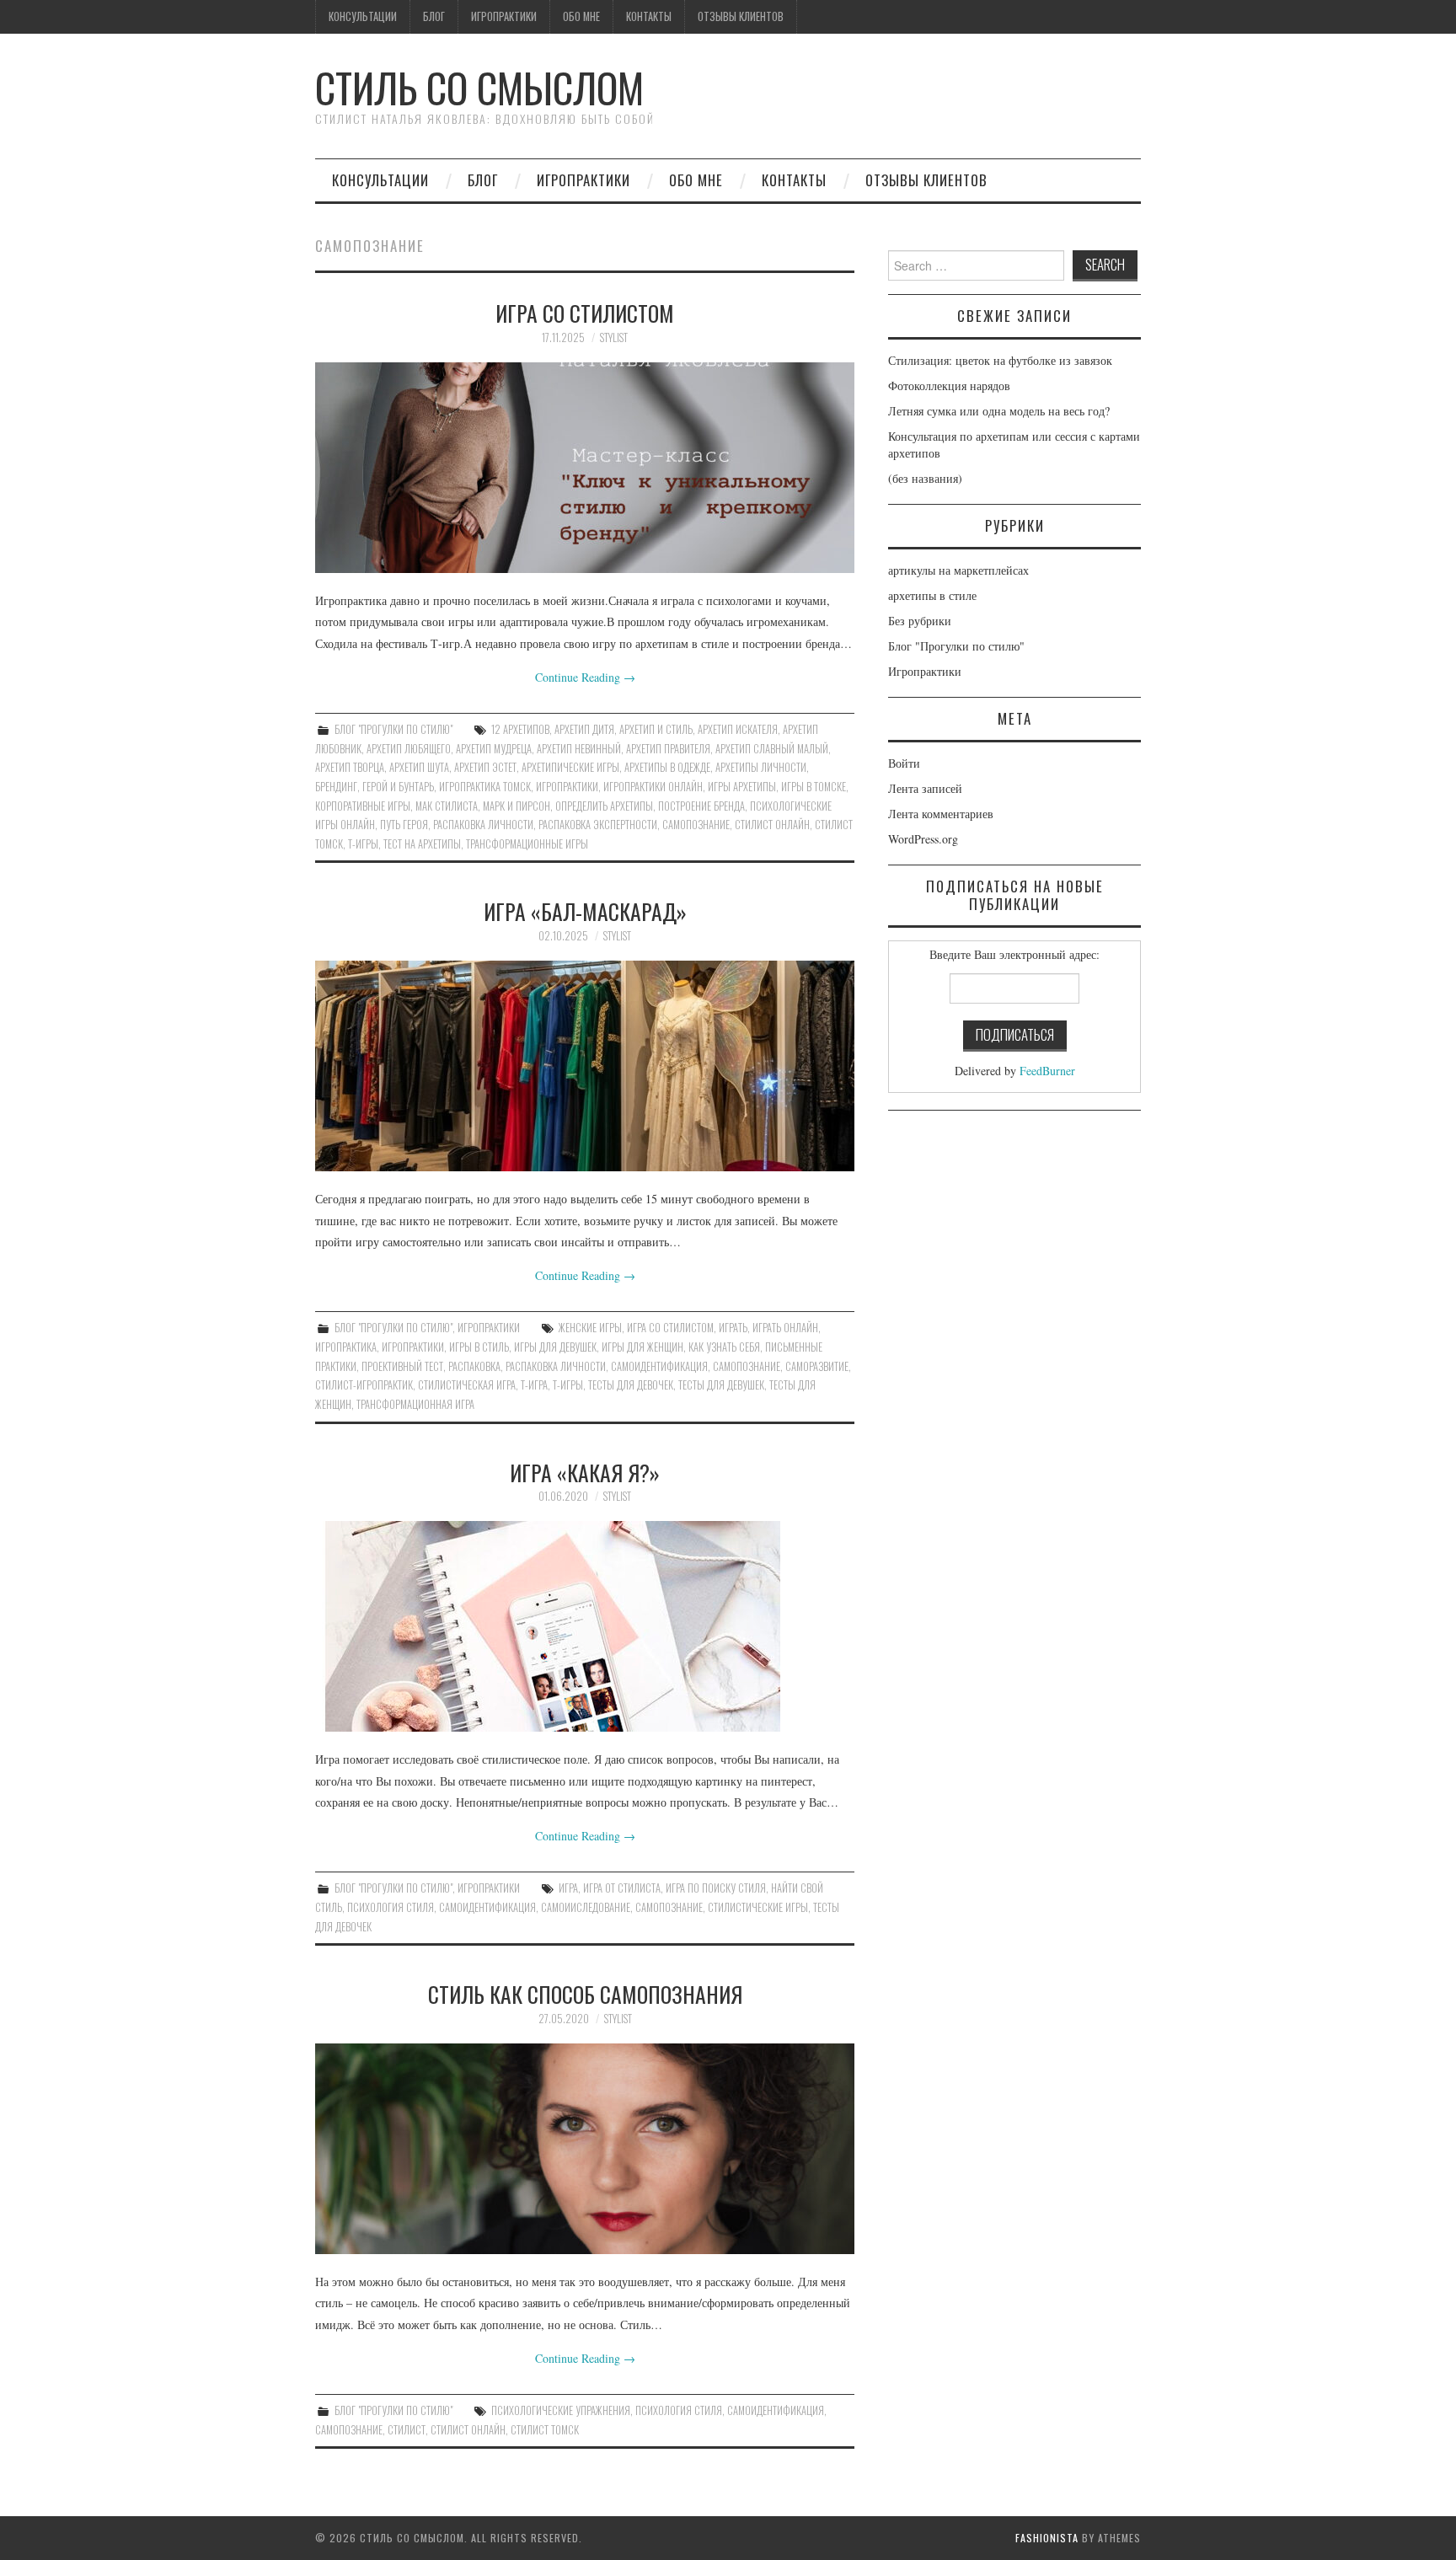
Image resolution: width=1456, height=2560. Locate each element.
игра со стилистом (670, 1328)
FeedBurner (1047, 1071)
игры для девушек (555, 1347)
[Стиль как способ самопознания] (585, 2149)
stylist (614, 337)
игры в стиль (479, 1347)
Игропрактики (504, 16)
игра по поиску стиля (716, 1888)
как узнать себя (724, 1347)
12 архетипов (520, 729)
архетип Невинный (579, 749)
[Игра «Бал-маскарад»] (585, 1066)
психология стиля (391, 1907)
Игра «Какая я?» (585, 1472)
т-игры (568, 1385)
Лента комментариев (941, 814)
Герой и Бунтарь (398, 787)
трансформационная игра (415, 1404)
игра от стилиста (622, 1888)
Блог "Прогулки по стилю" (393, 729)
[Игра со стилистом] (585, 468)
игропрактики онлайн (653, 787)
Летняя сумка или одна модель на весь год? (999, 411)
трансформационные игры (527, 844)
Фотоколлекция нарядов (949, 386)
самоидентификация (659, 1366)
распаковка (474, 1366)
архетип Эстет (485, 767)
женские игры (590, 1328)
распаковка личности (483, 825)
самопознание (696, 825)
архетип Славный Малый (772, 749)
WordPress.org (923, 839)
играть (733, 1328)
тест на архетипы (422, 844)
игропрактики (567, 787)
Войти (904, 763)
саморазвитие (817, 1366)
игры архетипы (742, 787)
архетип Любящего (409, 749)
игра (568, 1888)
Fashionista (1047, 2538)
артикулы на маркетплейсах (958, 570)
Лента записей (925, 788)
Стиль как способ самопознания (585, 1994)
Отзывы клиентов (741, 16)
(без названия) (925, 478)
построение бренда (701, 806)
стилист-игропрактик (364, 1385)
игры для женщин (642, 1347)
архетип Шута (419, 767)
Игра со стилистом (585, 313)
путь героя (404, 825)
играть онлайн (785, 1328)
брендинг (336, 787)
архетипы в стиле (932, 595)
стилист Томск (545, 2430)
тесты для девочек (631, 1385)
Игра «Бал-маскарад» (585, 911)
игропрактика (346, 1347)
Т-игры (363, 844)
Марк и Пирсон (517, 806)
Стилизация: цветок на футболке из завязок (1000, 360)
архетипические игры (570, 767)
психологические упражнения (561, 2410)
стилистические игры (758, 1907)
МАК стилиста (447, 806)
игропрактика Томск (485, 787)
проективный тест (402, 1366)
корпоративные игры (363, 806)
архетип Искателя (738, 729)
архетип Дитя (584, 729)
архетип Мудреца (494, 749)
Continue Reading (585, 677)
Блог (434, 16)
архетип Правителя (668, 749)
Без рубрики (920, 621)
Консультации (363, 16)
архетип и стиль (656, 729)
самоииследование (586, 1907)
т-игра (534, 1385)
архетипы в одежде (667, 767)
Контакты (649, 16)
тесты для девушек (721, 1385)
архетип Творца (350, 767)
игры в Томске (814, 787)
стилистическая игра (467, 1385)
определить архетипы (604, 806)
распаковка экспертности (598, 825)
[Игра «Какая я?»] (585, 1626)
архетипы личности (761, 767)
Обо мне (581, 16)
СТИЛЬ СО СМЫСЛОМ (479, 87)
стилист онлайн (772, 825)
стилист (407, 2430)
